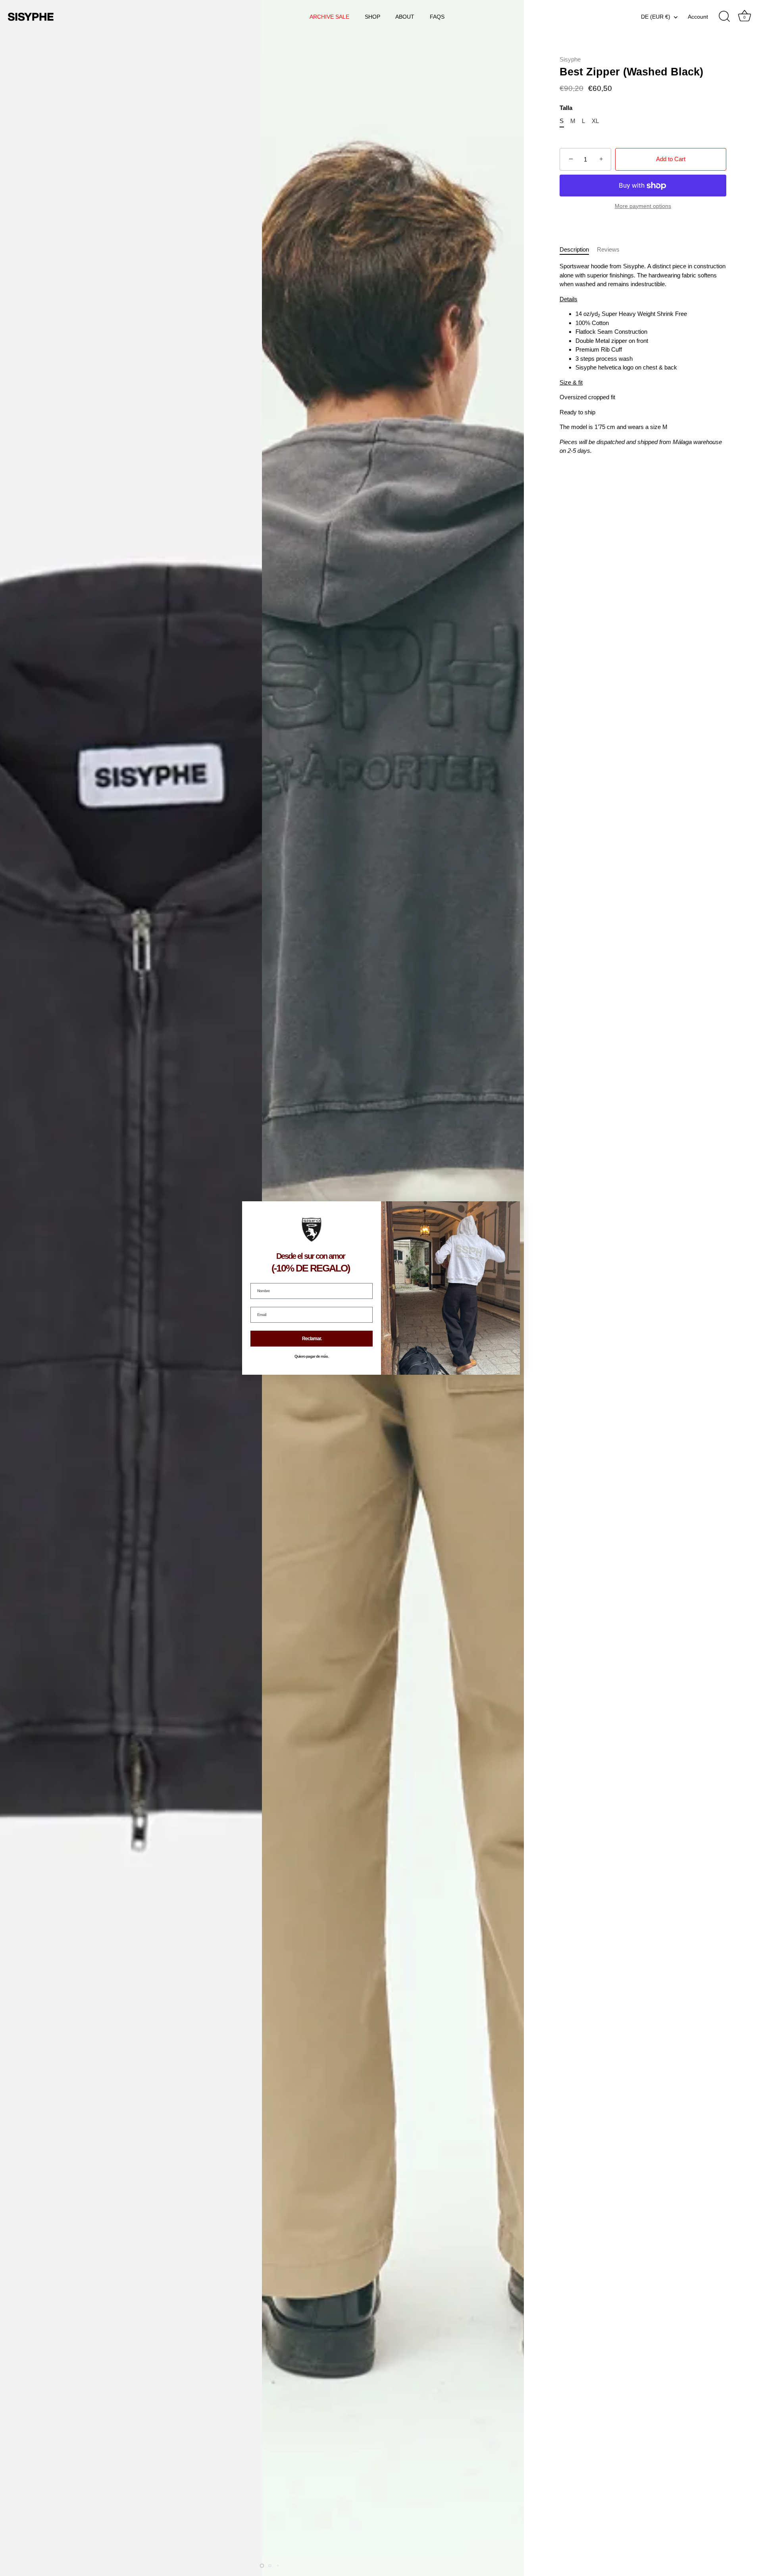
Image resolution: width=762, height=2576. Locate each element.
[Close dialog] (513, 1208)
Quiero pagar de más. (312, 1356)
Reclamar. (312, 1339)
